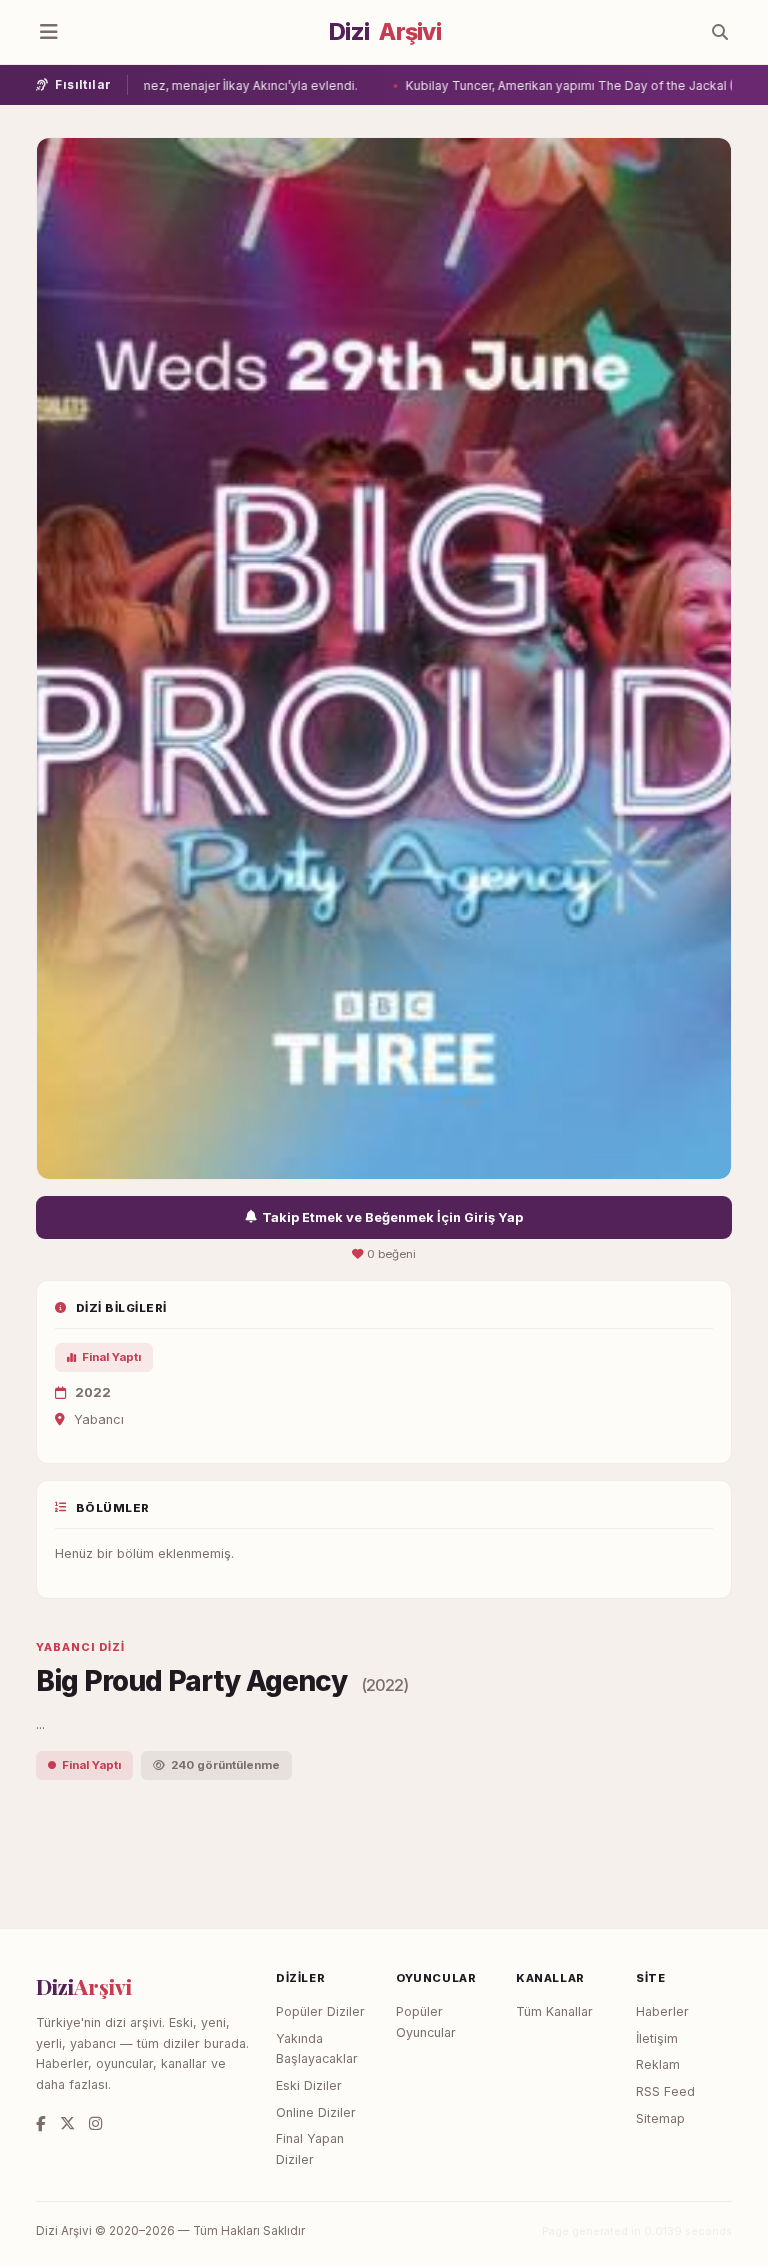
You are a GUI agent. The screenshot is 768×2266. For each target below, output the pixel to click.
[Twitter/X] (67, 2123)
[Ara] (720, 32)
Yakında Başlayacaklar (317, 2049)
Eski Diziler (309, 2085)
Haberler (662, 2011)
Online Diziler (316, 2112)
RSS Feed (665, 2091)
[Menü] (49, 32)
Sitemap (660, 2118)
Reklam (658, 2064)
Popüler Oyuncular (426, 2022)
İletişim (657, 2038)
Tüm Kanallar (554, 2011)
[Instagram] (95, 2123)
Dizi (385, 32)
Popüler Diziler (320, 2011)
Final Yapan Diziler (310, 2149)
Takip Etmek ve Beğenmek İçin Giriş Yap (392, 1217)
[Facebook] (41, 2123)
